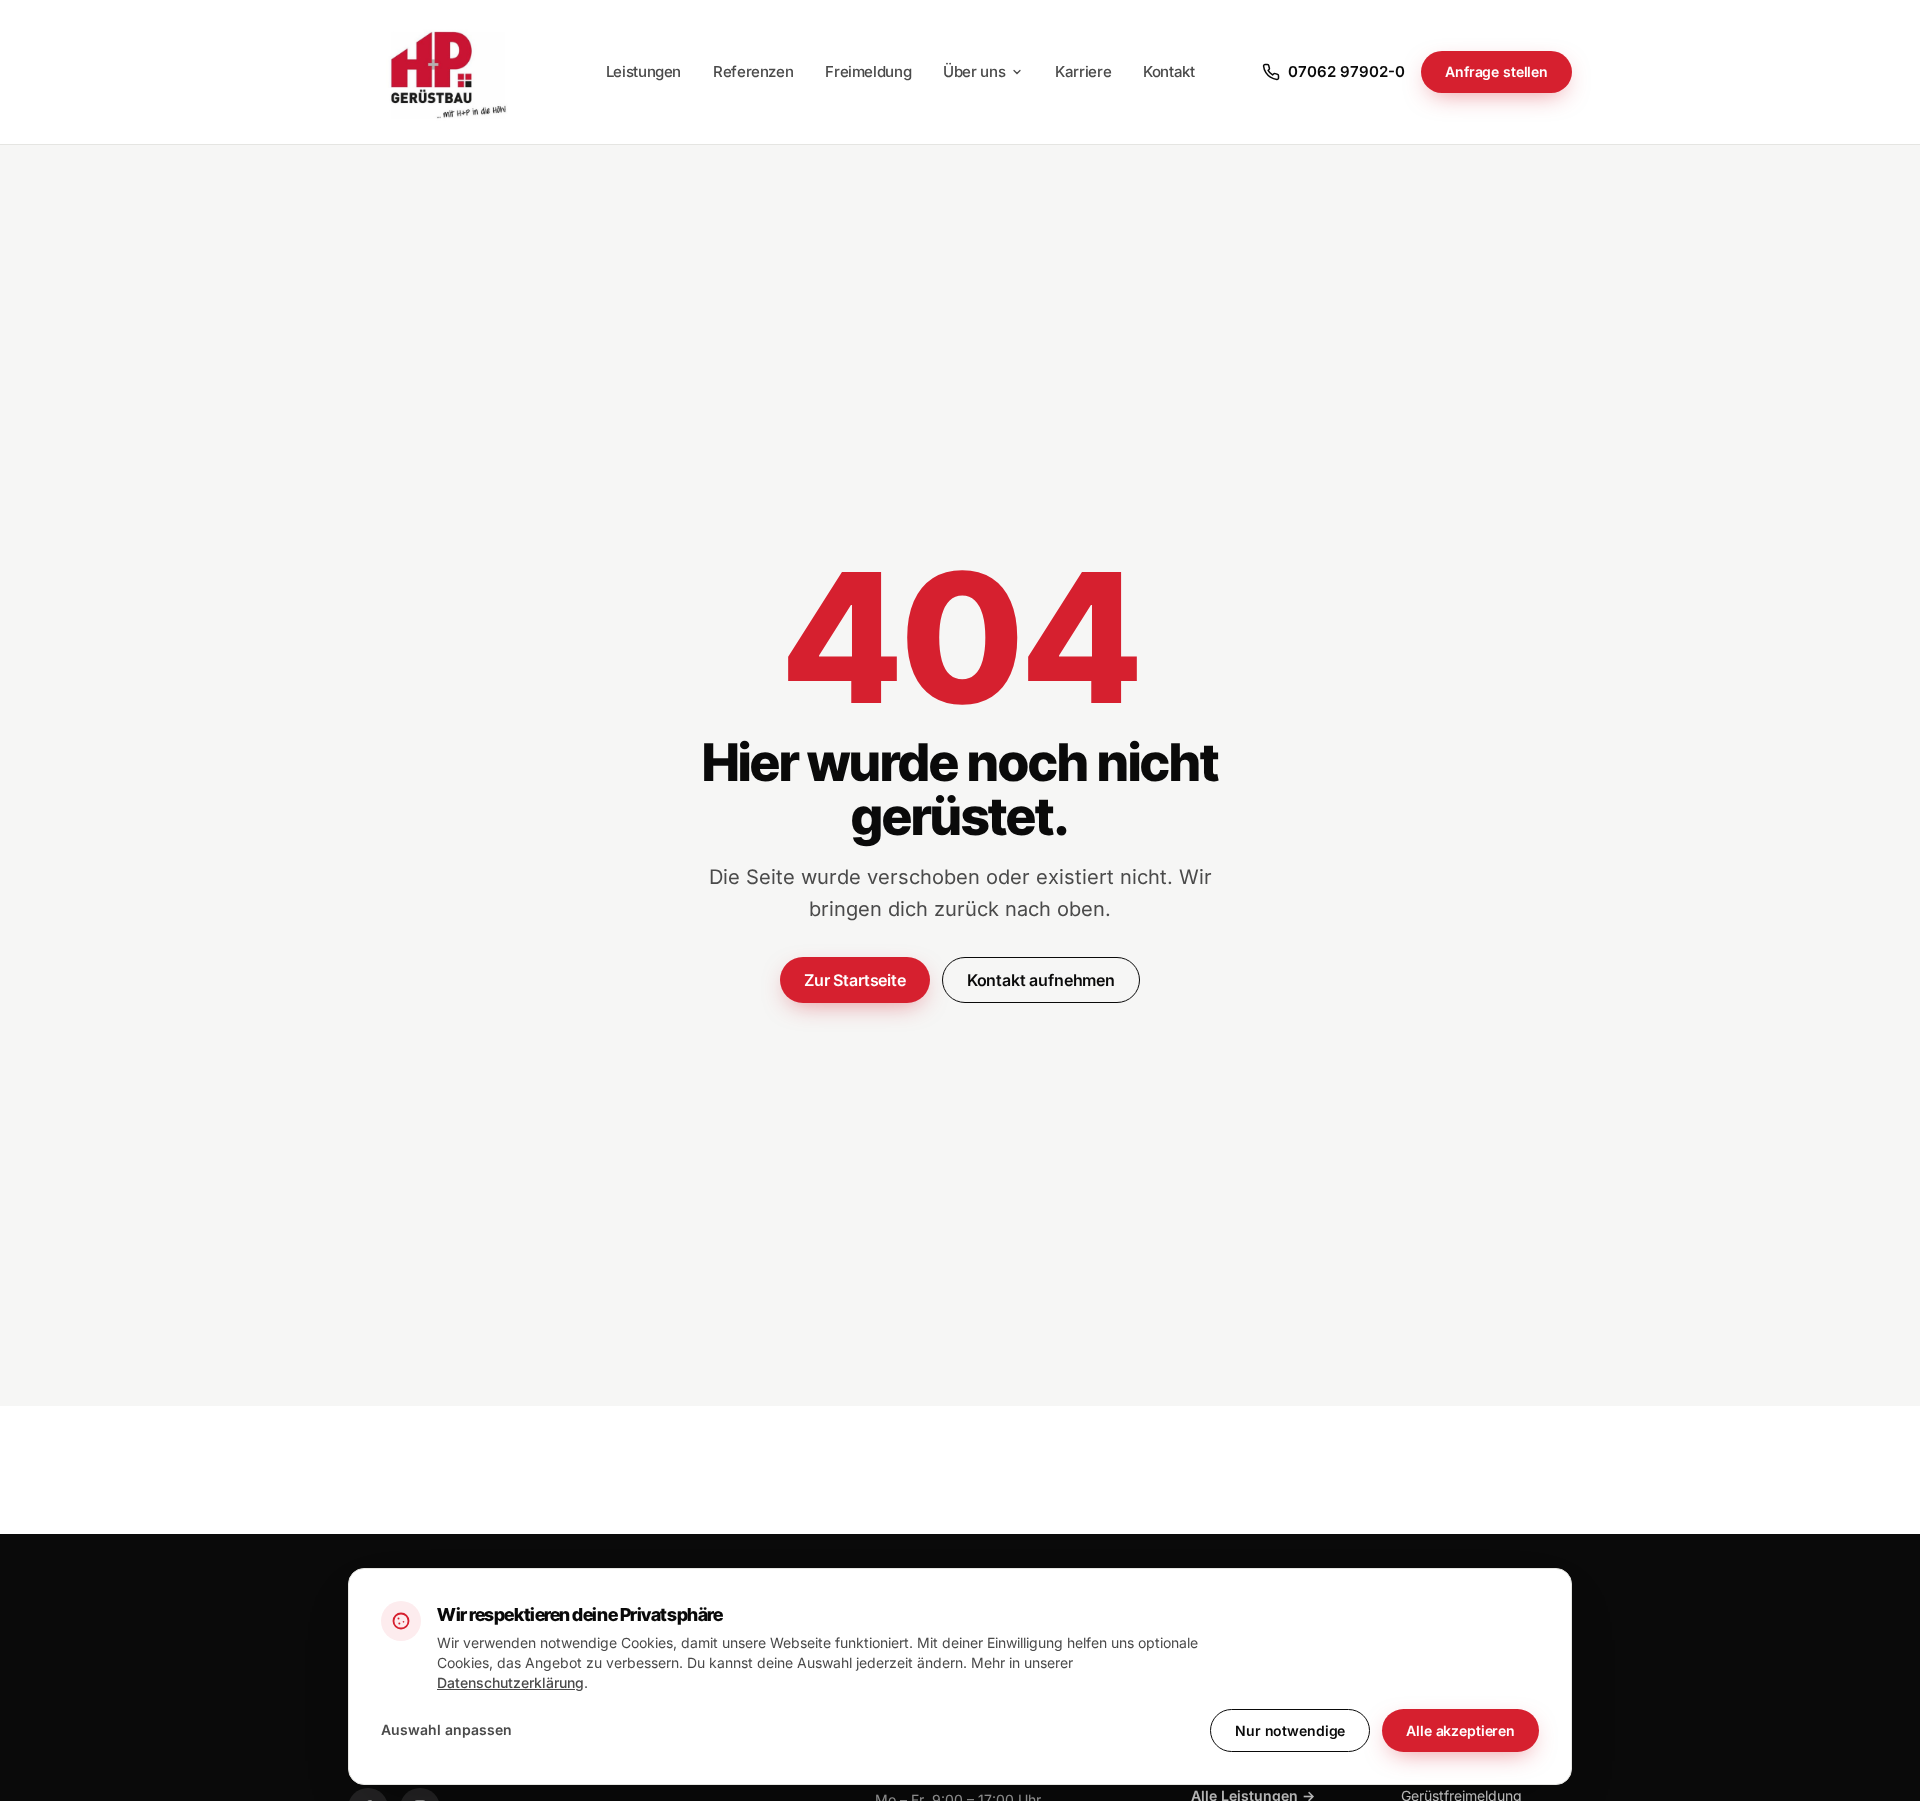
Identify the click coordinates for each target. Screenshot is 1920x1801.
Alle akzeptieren (1460, 1730)
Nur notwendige (1290, 1730)
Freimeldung (868, 71)
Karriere (1083, 71)
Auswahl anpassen (446, 1729)
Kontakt (1168, 71)
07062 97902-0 (1346, 71)
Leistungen (643, 71)
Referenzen (753, 71)
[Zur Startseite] (443, 72)
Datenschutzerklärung (510, 1682)
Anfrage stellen (1496, 71)
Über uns (974, 71)
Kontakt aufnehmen (1041, 980)
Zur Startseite (855, 980)
